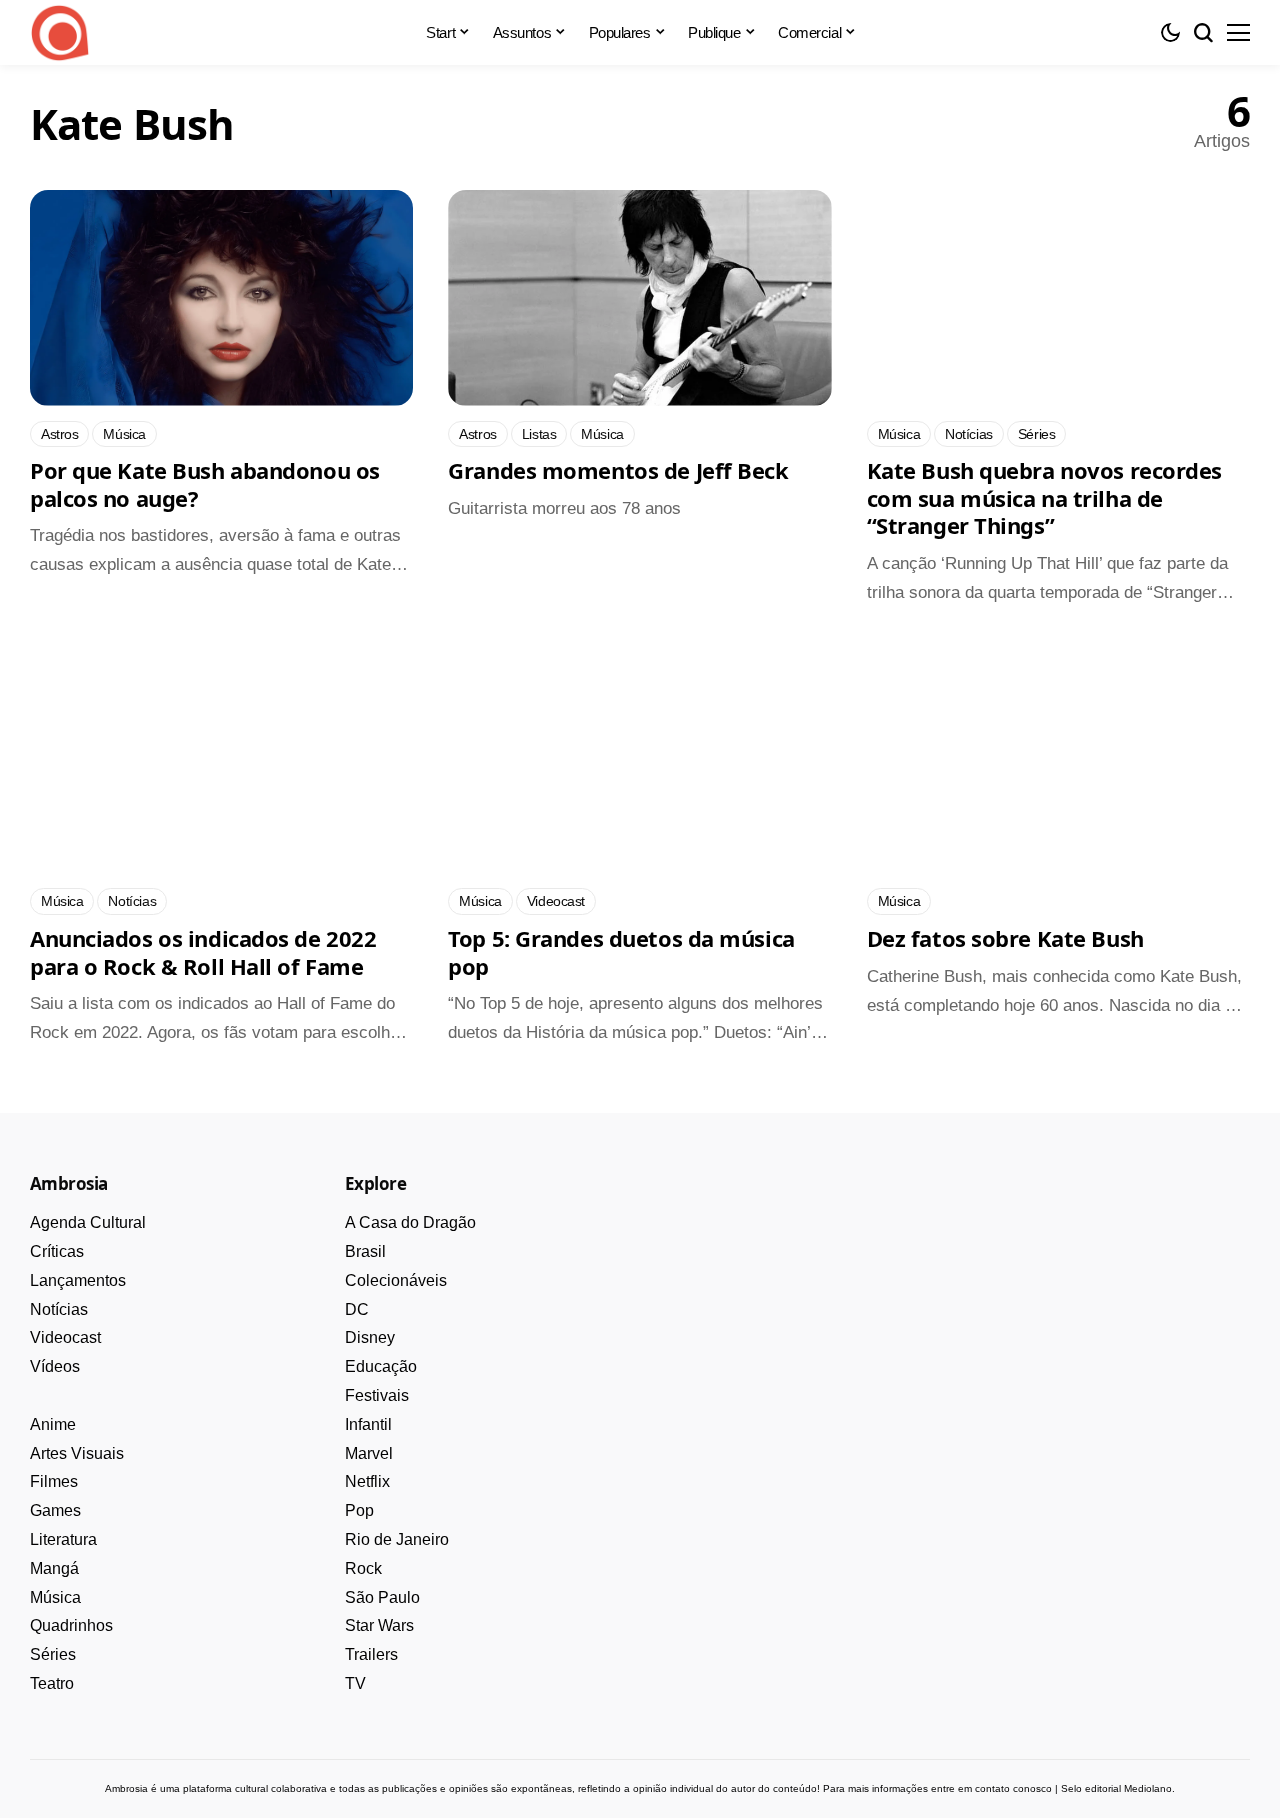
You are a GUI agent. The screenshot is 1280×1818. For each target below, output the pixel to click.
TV (355, 1683)
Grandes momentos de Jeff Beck (618, 470)
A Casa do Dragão (410, 1222)
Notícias (59, 1309)
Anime (53, 1424)
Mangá (54, 1568)
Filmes (54, 1481)
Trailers (371, 1654)
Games (55, 1510)
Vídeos (55, 1366)
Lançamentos (78, 1280)
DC (357, 1309)
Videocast (65, 1337)
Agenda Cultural (88, 1222)
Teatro (52, 1683)
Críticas (57, 1251)
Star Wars (379, 1625)
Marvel (369, 1453)
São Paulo (382, 1597)
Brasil (365, 1251)
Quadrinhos (71, 1625)
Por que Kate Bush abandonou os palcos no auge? (205, 484)
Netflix (367, 1481)
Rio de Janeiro (397, 1539)
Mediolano (1148, 1788)
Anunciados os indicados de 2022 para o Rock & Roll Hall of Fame (203, 952)
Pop (359, 1510)
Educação (381, 1366)
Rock (363, 1568)
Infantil (368, 1424)
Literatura (63, 1539)
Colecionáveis (396, 1280)
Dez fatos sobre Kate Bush (1005, 938)
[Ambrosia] (60, 33)
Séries (53, 1654)
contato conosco (1013, 1788)
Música (55, 1597)
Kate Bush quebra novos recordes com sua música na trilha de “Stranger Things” (1044, 497)
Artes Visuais (77, 1453)
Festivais (377, 1395)
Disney (370, 1337)
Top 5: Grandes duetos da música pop (621, 952)
